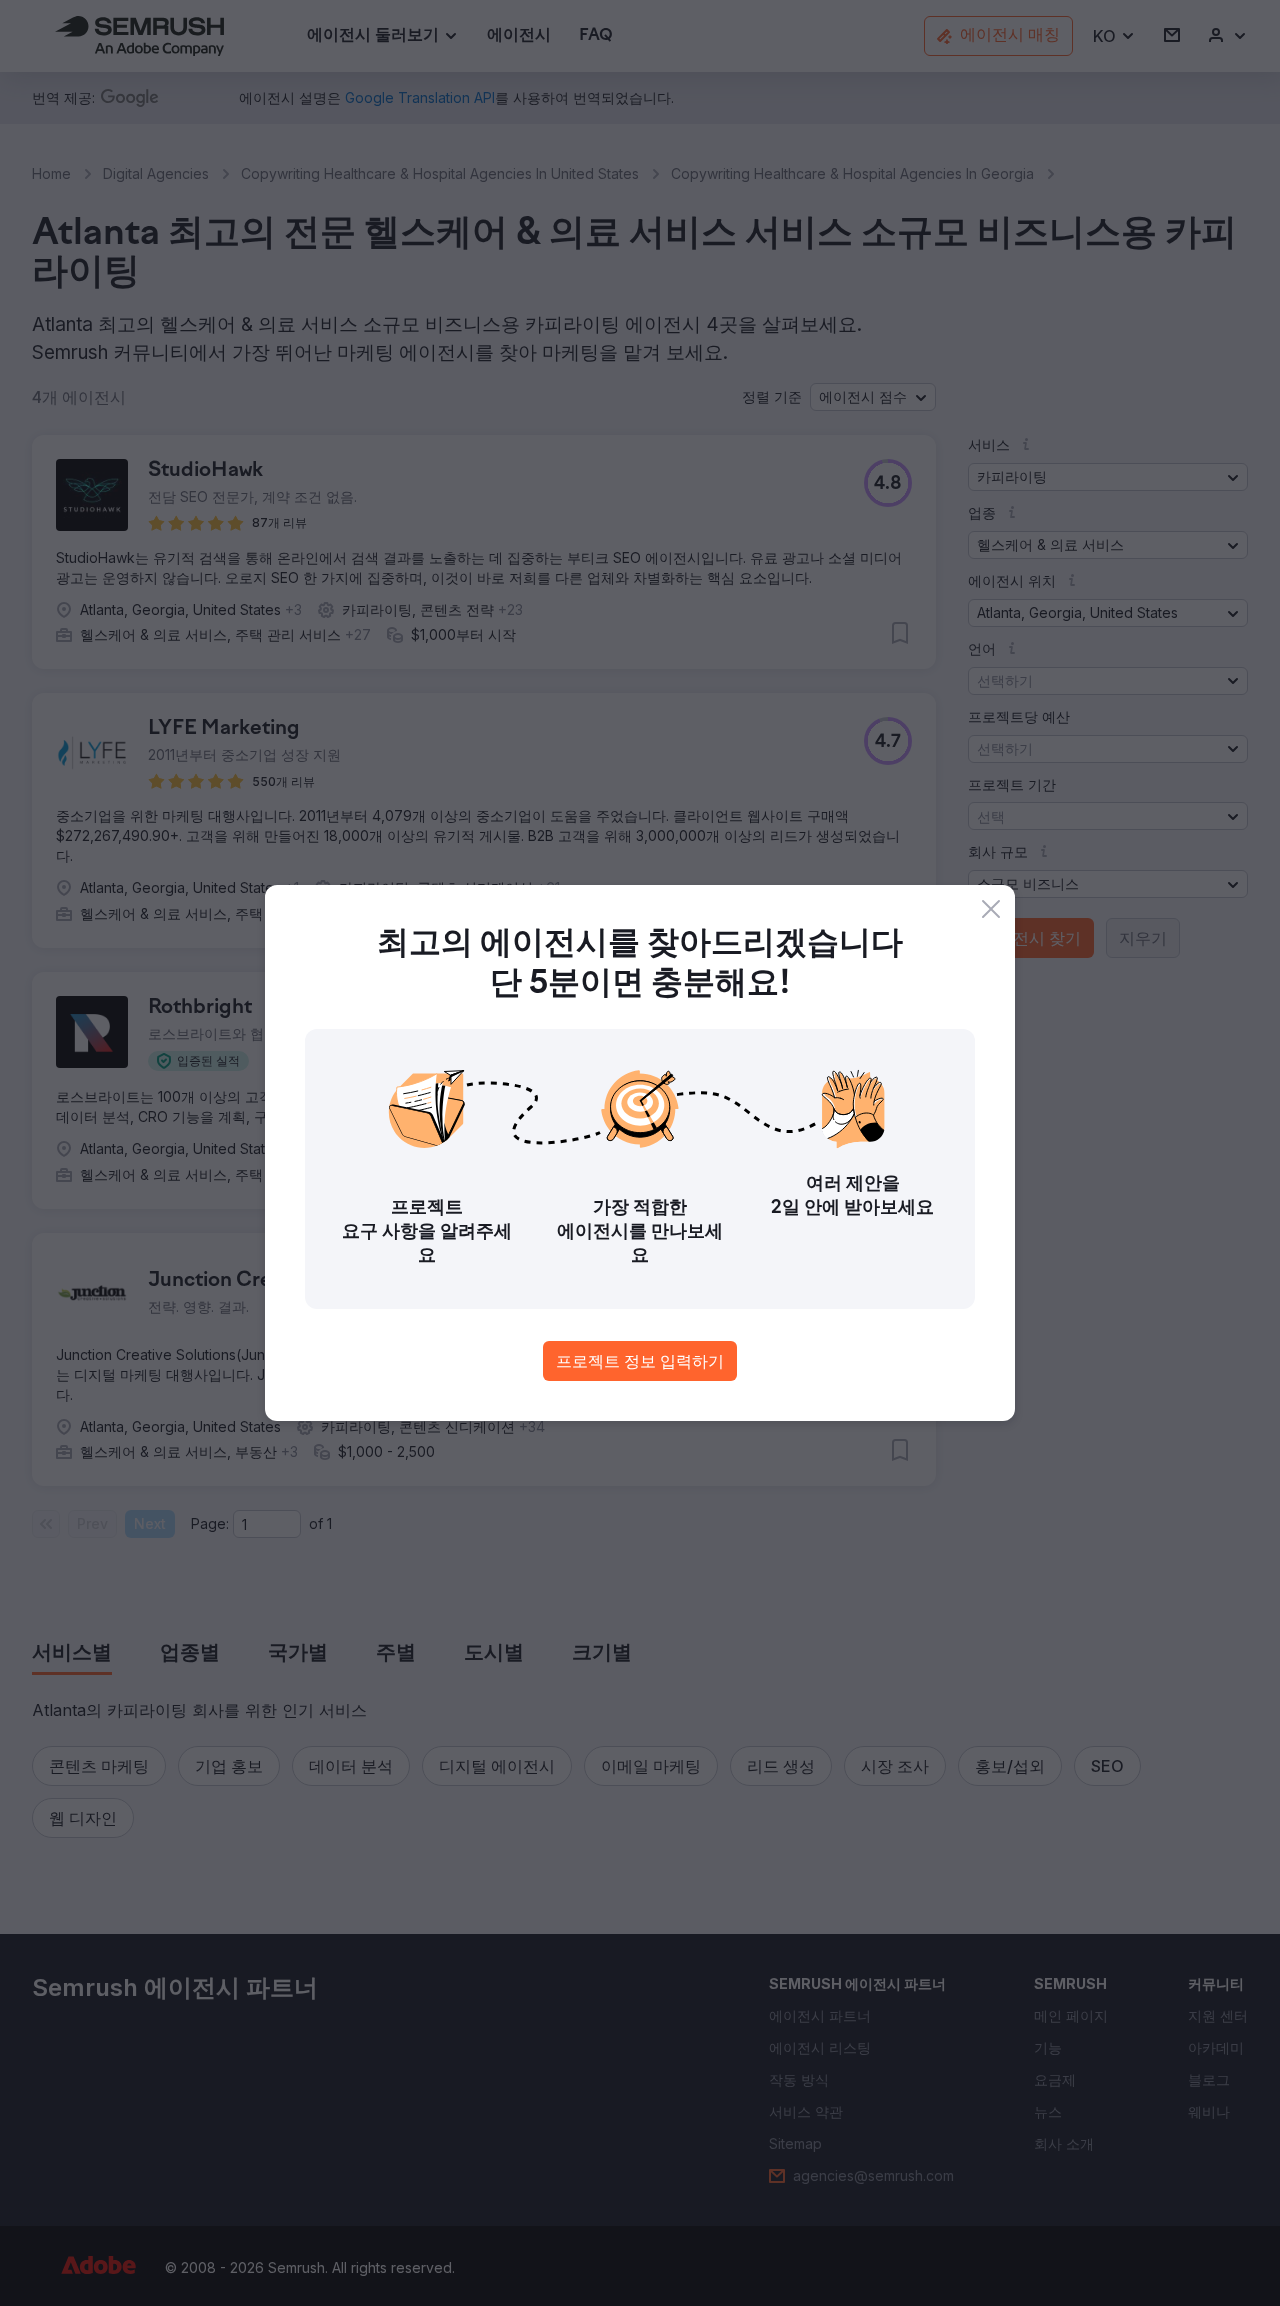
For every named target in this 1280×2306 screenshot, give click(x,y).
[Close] (991, 909)
